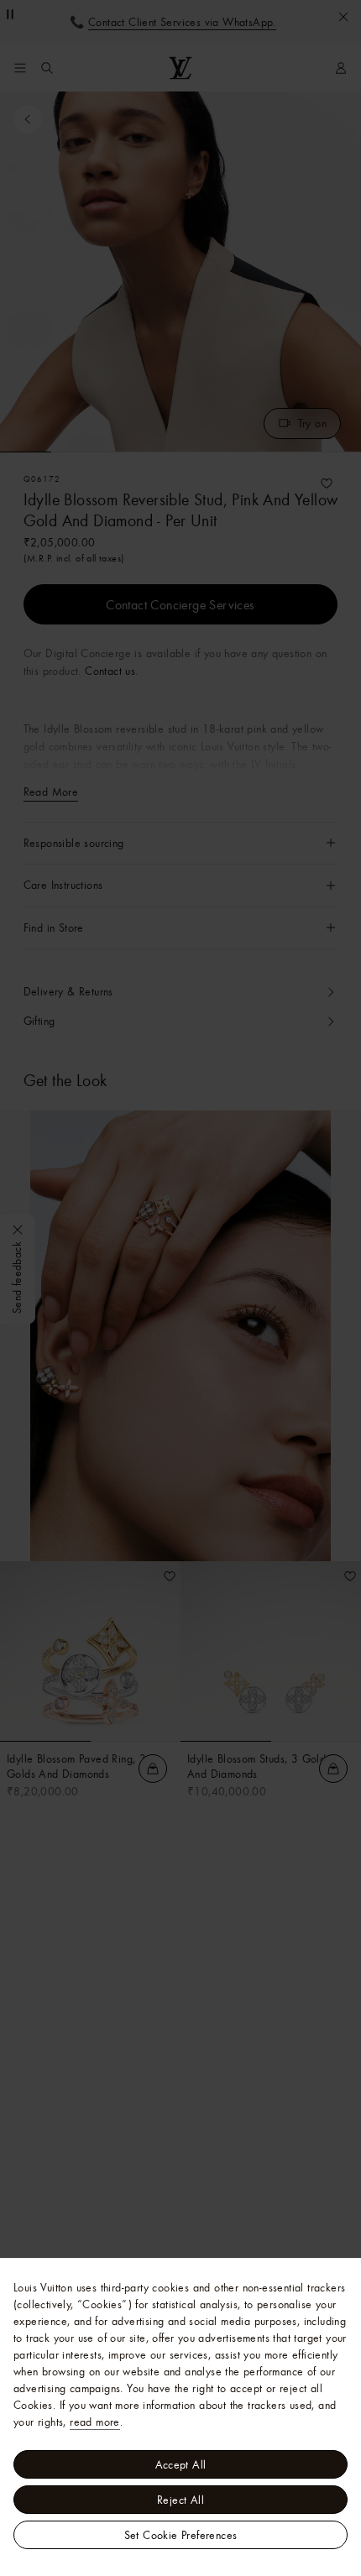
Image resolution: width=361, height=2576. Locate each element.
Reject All (180, 2500)
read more (95, 2422)
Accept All (181, 2464)
